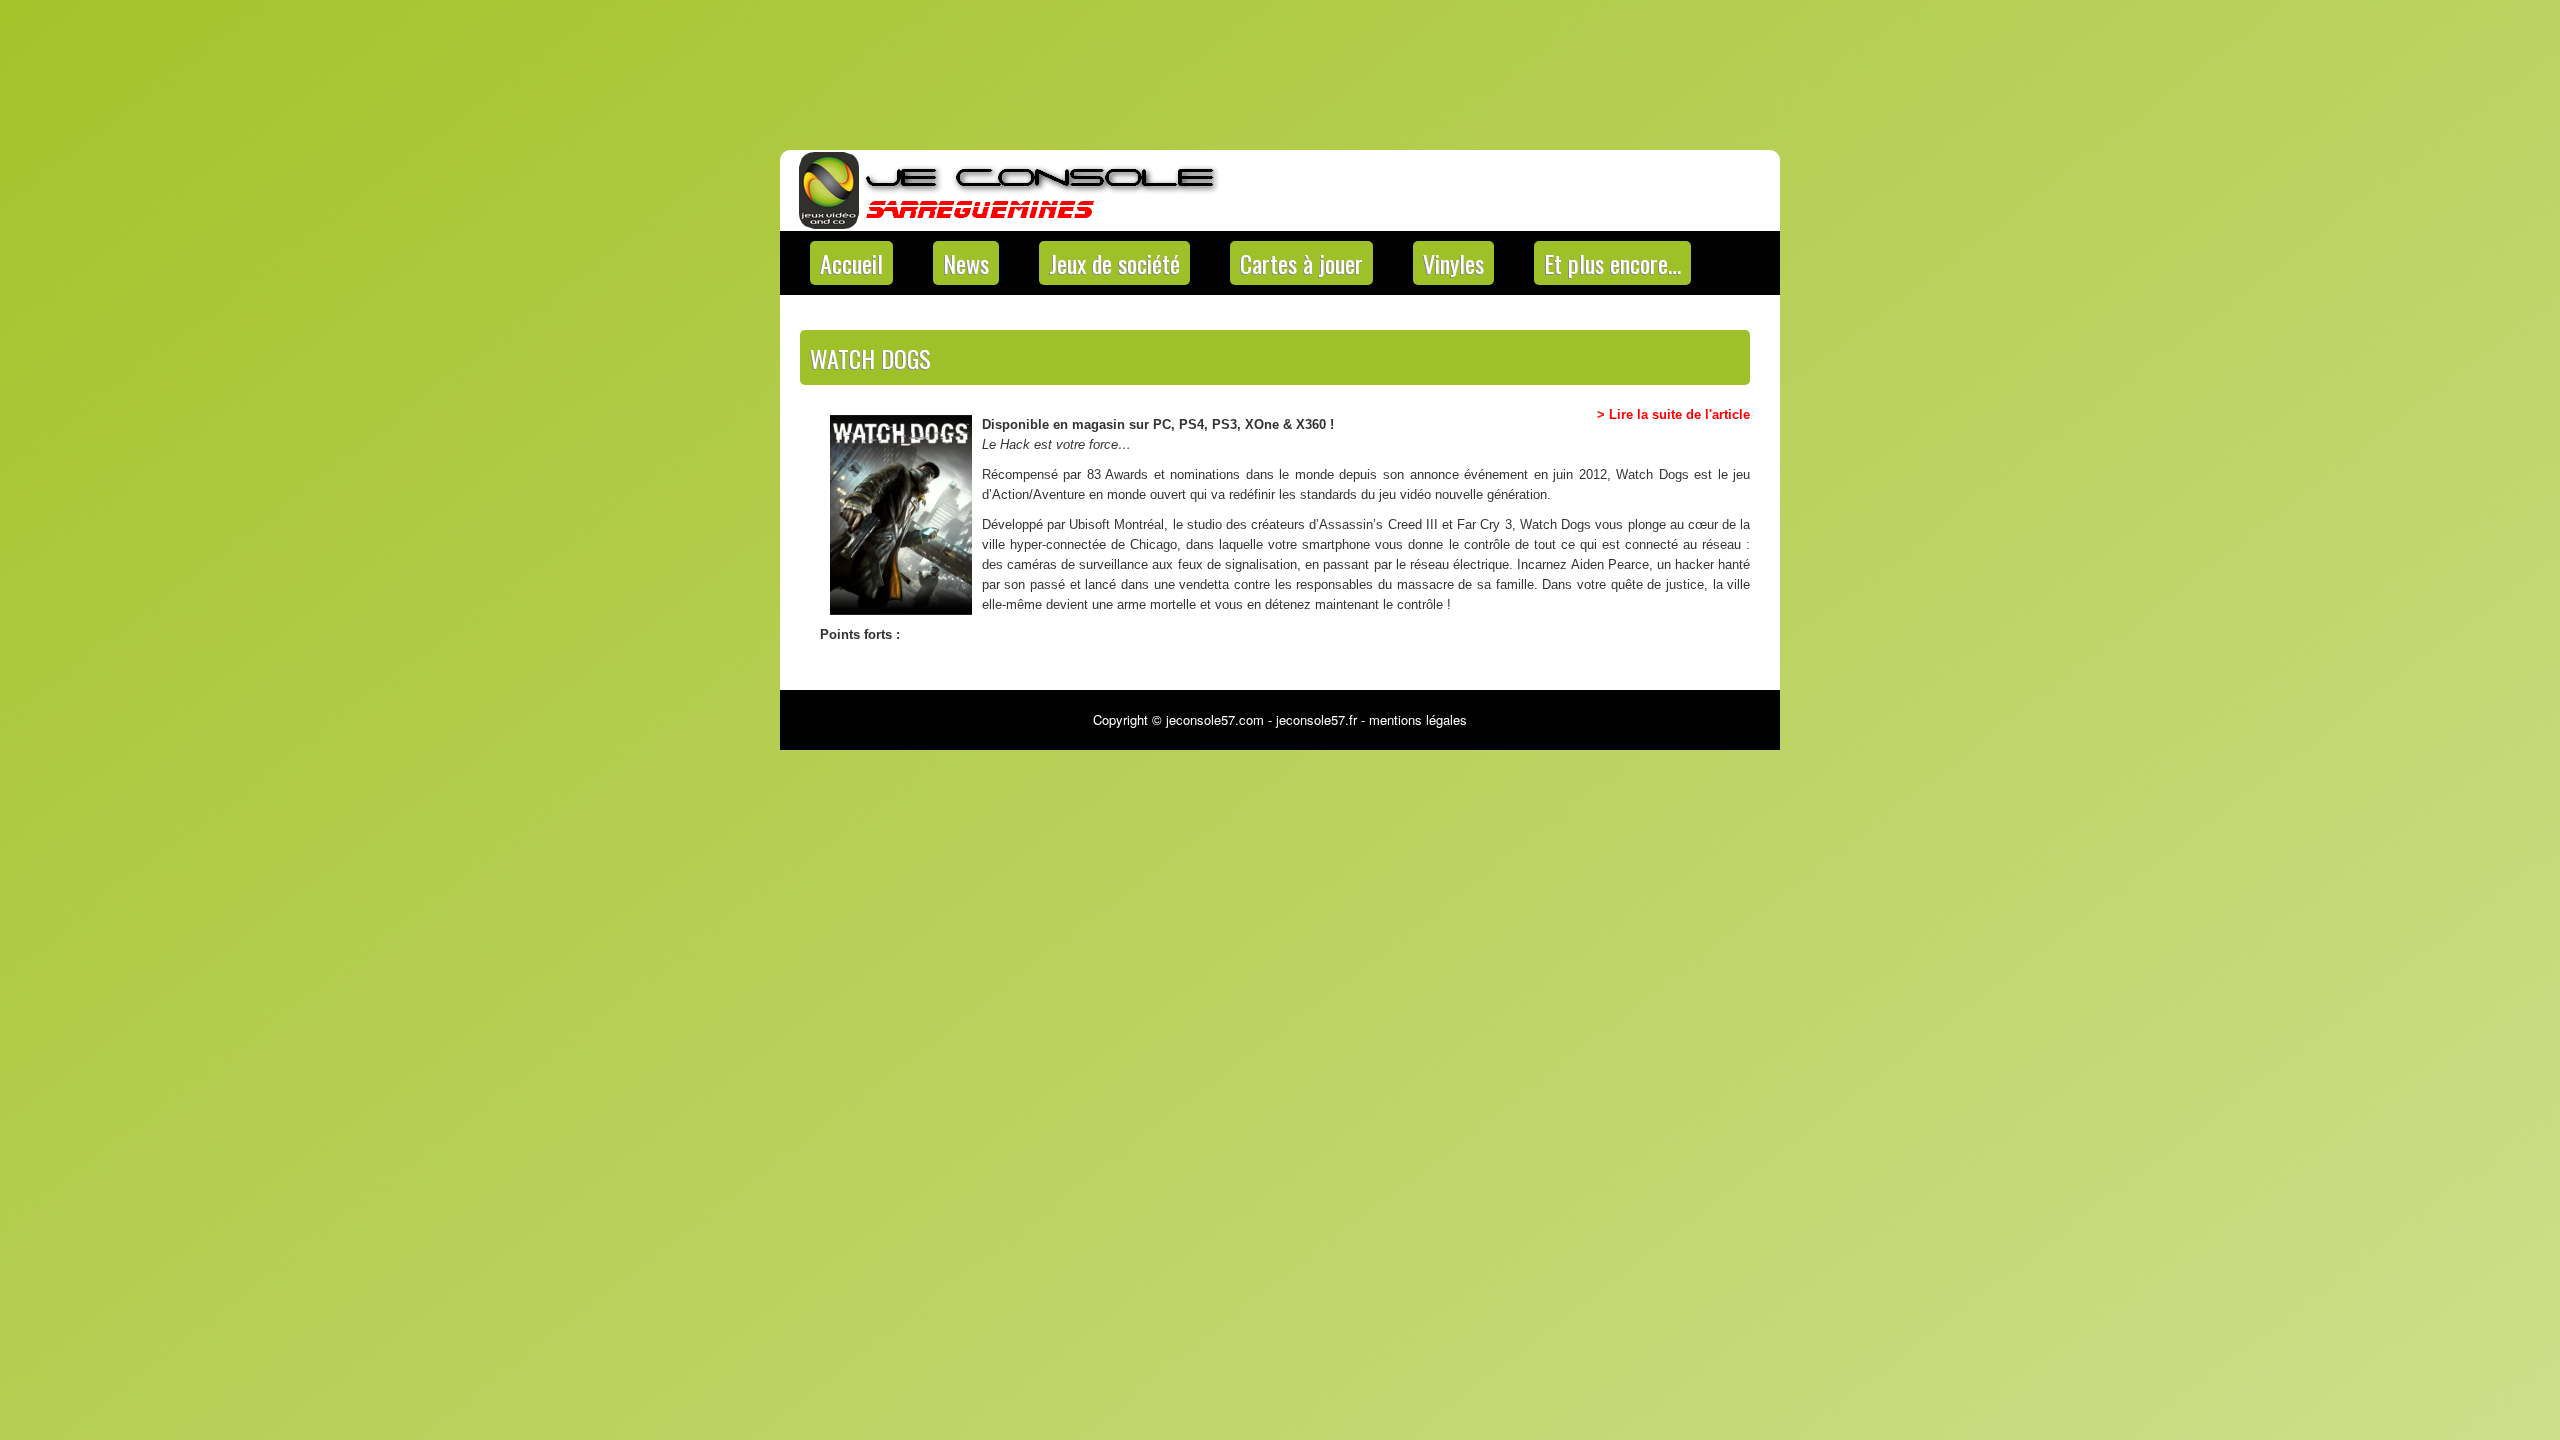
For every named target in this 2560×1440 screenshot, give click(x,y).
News (966, 263)
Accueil (851, 263)
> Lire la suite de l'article (1673, 414)
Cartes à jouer (1301, 263)
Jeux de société (1114, 263)
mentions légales (1418, 719)
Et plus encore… (1612, 263)
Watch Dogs (870, 358)
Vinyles (1453, 263)
